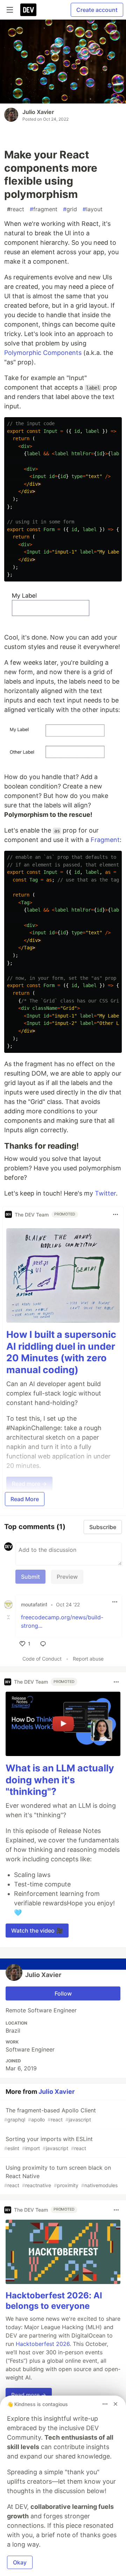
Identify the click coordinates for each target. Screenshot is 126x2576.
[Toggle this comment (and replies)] (9, 1617)
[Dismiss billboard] (115, 2404)
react (16, 209)
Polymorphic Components (43, 353)
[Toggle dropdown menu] (115, 1214)
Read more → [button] (29, 2395)
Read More (25, 1499)
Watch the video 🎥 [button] (37, 1931)
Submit (30, 1577)
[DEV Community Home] (28, 10)
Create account (97, 10)
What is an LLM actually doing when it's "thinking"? (60, 1780)
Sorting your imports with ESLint (48, 2143)
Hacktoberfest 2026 (43, 2344)
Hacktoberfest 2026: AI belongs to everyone (54, 2301)
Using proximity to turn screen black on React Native (61, 2176)
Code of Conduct (42, 1659)
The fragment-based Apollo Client (50, 2115)
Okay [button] (20, 2562)
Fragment (105, 840)
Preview (67, 1577)
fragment (44, 209)
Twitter (105, 1193)
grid (70, 209)
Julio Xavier (38, 112)
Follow (63, 1993)
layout (93, 209)
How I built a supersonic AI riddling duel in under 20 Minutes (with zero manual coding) (61, 1352)
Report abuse (88, 1659)
